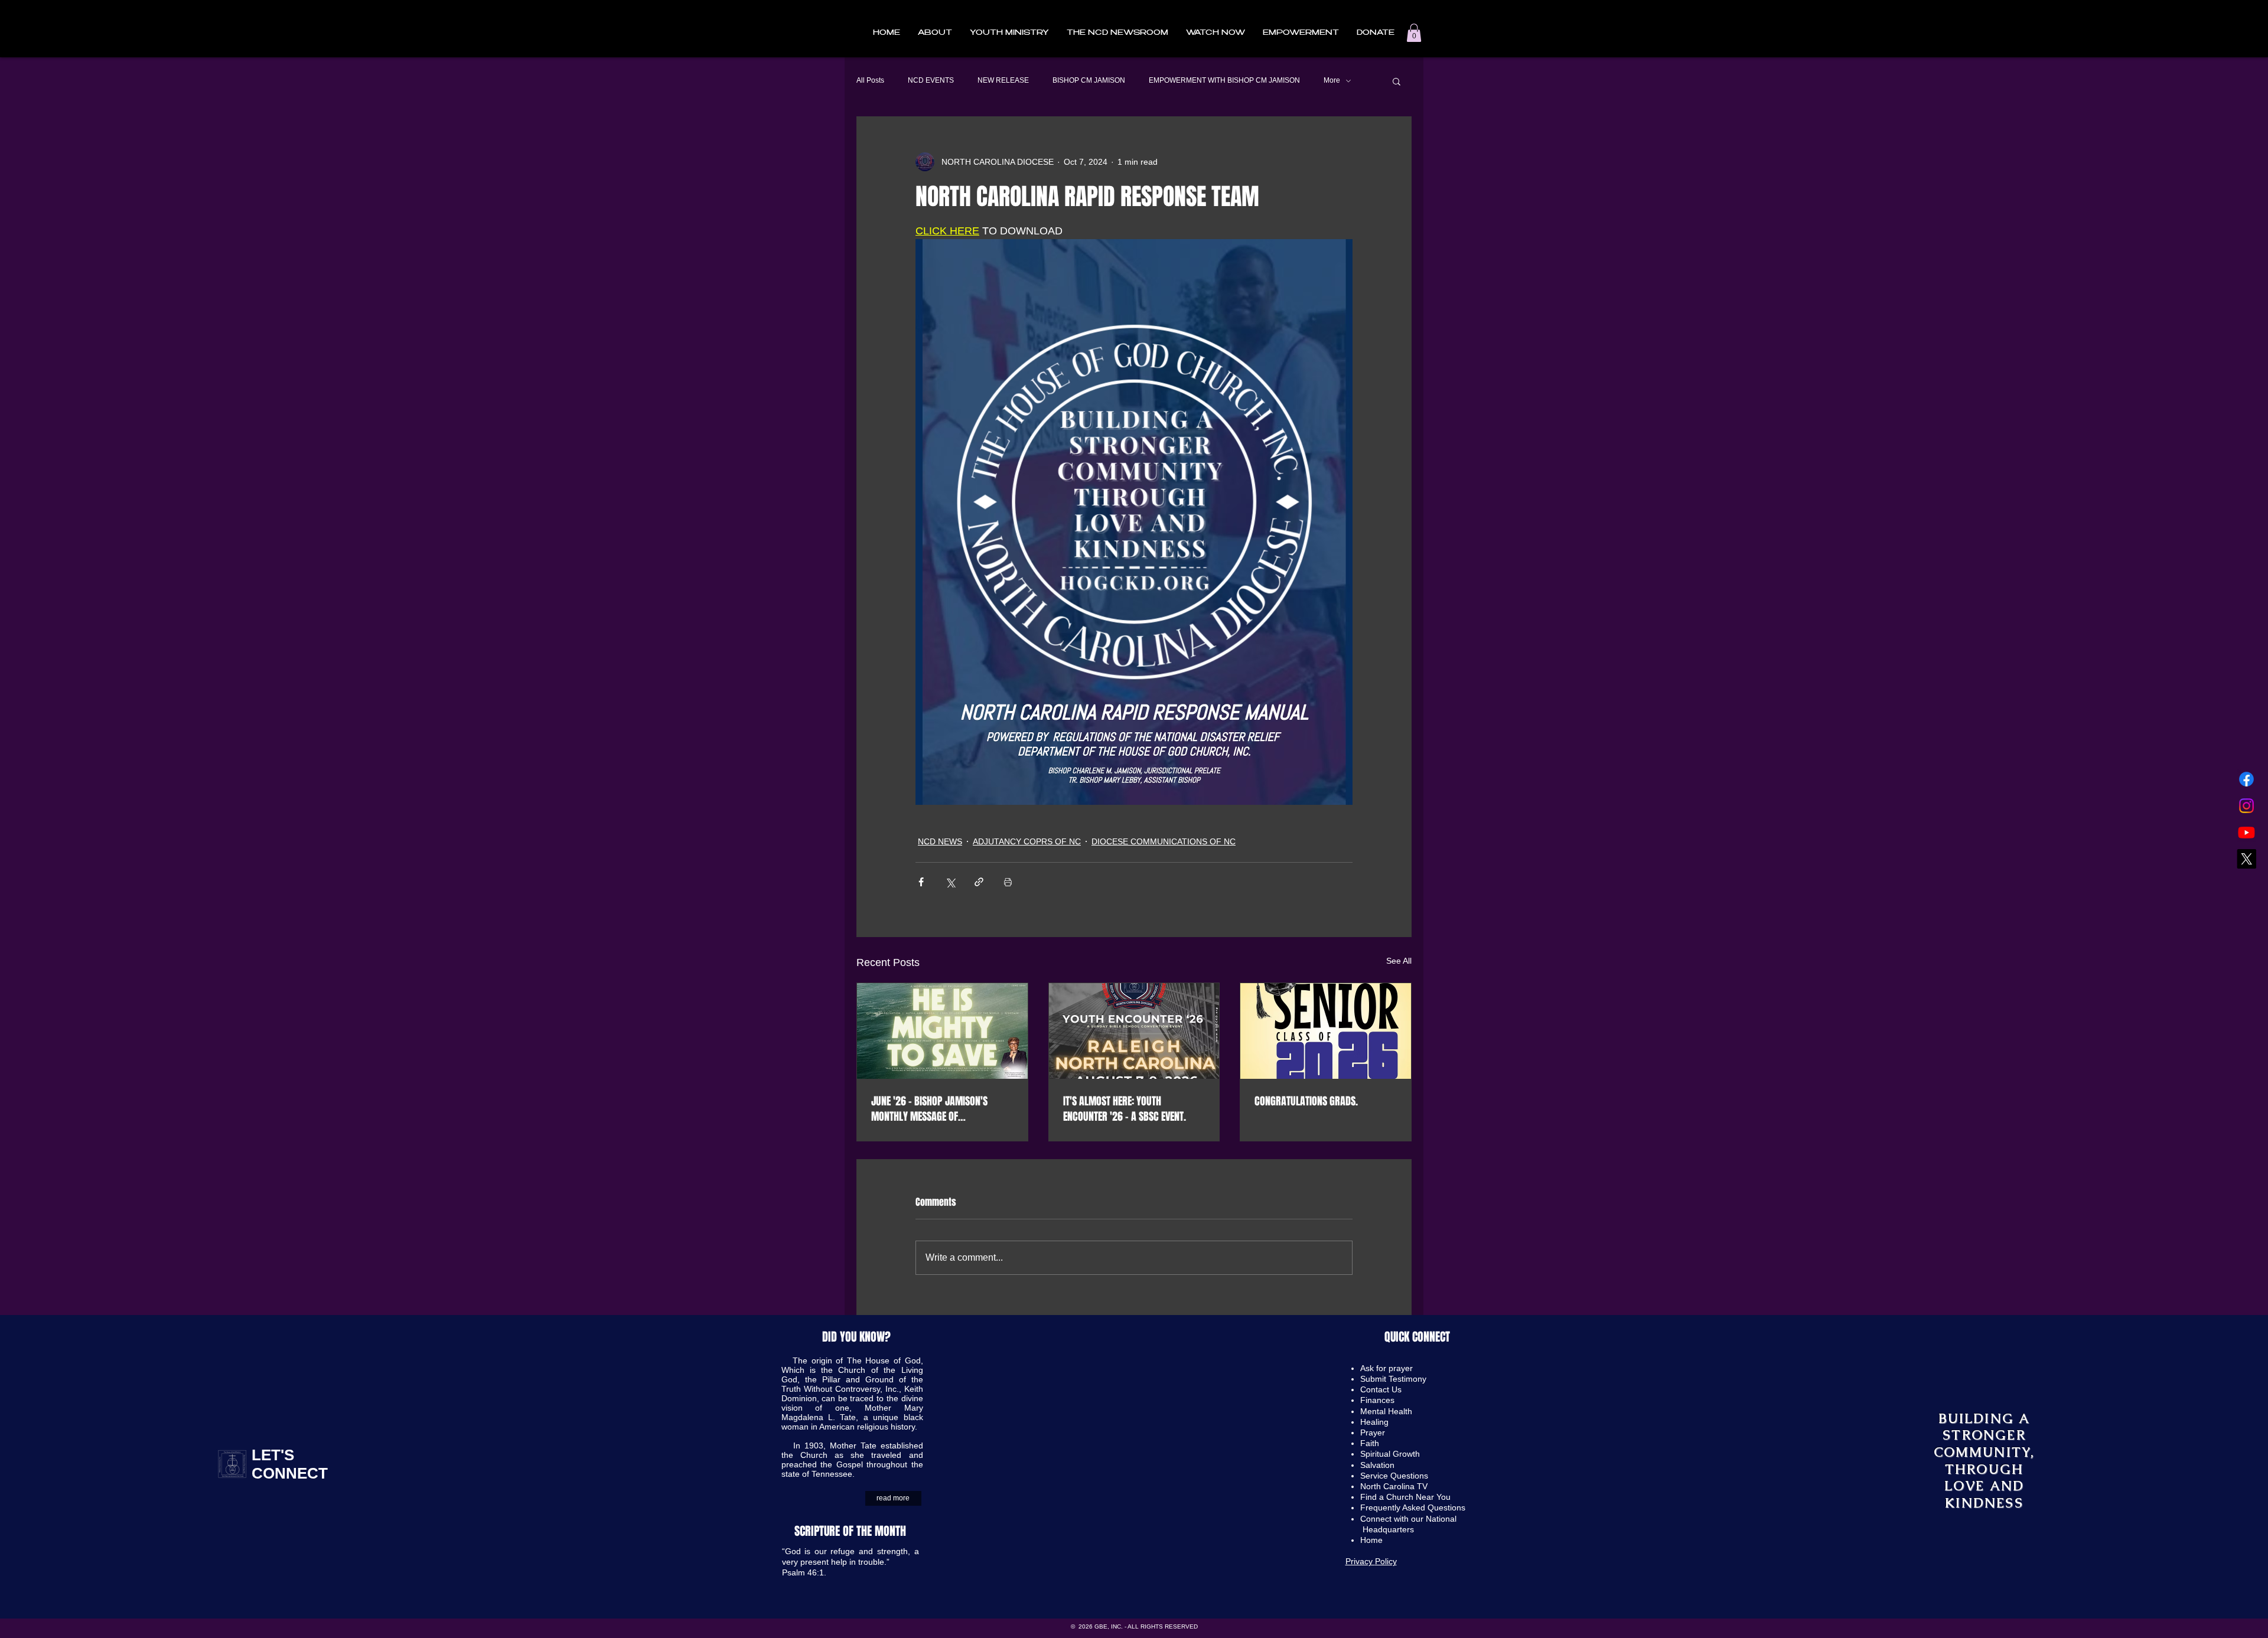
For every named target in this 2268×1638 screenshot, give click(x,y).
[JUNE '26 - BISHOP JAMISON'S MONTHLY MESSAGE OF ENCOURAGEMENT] (942, 1031)
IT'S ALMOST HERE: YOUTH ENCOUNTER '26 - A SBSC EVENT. (1125, 1109)
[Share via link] (979, 882)
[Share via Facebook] (921, 882)
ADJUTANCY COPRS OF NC (1027, 841)
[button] (935, 33)
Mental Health (1386, 1411)
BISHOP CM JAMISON (1089, 80)
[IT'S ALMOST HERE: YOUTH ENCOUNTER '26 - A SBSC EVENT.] (1134, 1031)
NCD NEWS (940, 841)
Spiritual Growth (1390, 1454)
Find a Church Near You (1405, 1497)
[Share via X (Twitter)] (950, 882)
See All (1399, 961)
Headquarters (1388, 1529)
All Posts (870, 80)
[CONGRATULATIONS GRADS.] (1326, 1031)
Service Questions (1394, 1476)
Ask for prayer (1386, 1368)
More (1332, 80)
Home (1373, 1540)
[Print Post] (1008, 882)
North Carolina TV (1394, 1486)
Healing (1374, 1422)
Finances (1377, 1400)
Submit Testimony (1393, 1379)
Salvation (1377, 1465)
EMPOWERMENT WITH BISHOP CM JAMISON (1224, 80)
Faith (1370, 1443)
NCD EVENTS (931, 80)
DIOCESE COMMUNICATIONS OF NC (1164, 841)
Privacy (1360, 1561)
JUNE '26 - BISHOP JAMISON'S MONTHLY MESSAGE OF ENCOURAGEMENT (929, 1109)
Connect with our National (1410, 1519)
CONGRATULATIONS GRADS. (1306, 1101)
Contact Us (1381, 1389)
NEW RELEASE (1003, 80)
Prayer (1373, 1433)
